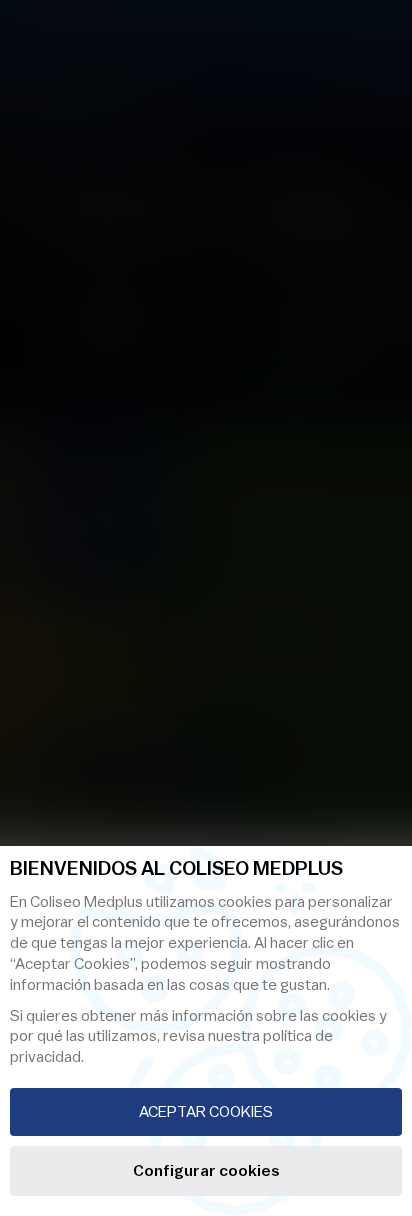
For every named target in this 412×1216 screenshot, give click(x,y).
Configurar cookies (206, 1171)
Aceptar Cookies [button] (206, 1112)
